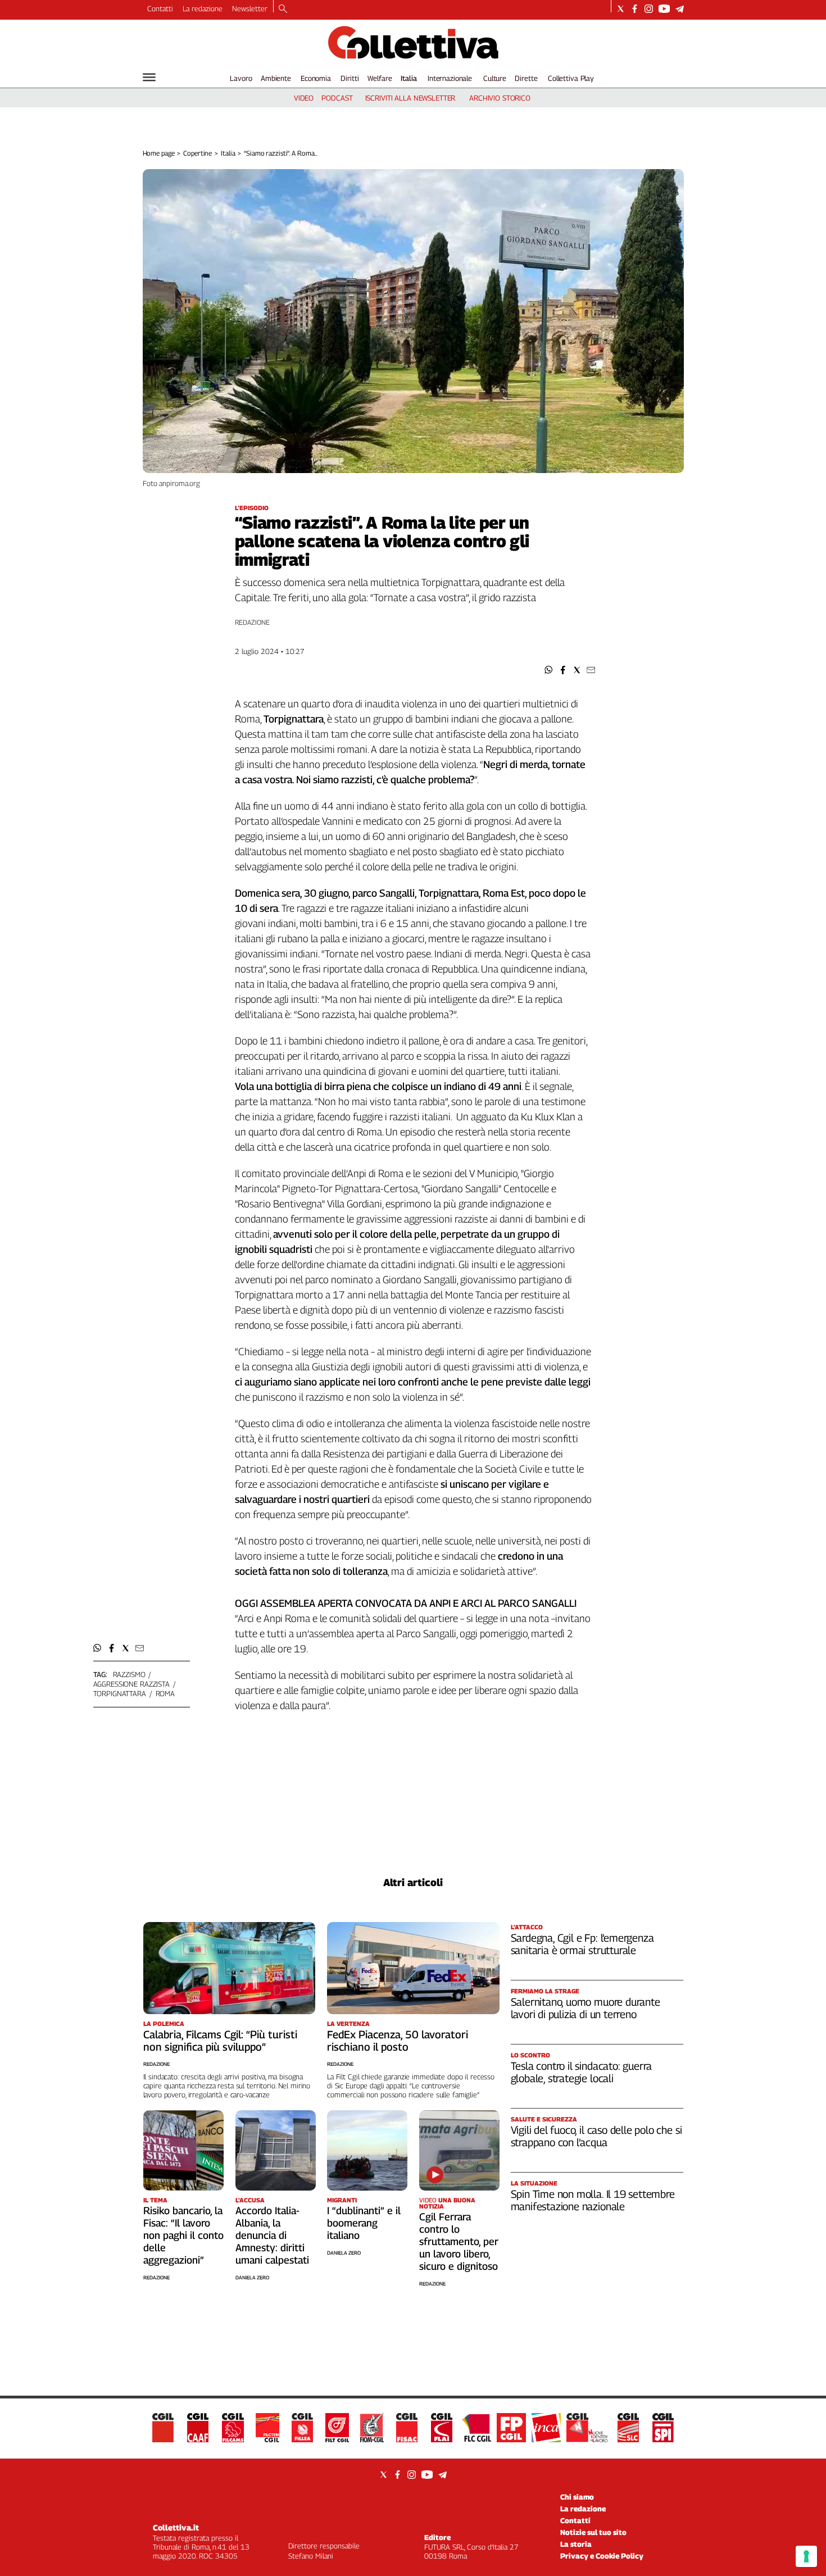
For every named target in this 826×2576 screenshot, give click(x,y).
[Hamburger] (149, 77)
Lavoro (241, 78)
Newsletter (250, 8)
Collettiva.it (176, 2527)
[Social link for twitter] (621, 9)
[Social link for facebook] (635, 9)
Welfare (380, 78)
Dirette (526, 78)
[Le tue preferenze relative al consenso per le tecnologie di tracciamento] (806, 2556)
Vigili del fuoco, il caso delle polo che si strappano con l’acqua (596, 2136)
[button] (549, 670)
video (304, 98)
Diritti (350, 78)
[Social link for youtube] (664, 9)
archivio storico (500, 98)
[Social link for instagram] (649, 9)
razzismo (129, 1674)
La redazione (203, 8)
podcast (337, 98)
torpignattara (120, 1693)
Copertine (198, 153)
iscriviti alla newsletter (410, 98)
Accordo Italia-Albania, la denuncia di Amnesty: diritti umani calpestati (272, 2235)
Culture (495, 78)
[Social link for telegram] (680, 9)
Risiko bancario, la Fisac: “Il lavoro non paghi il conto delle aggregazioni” (183, 2235)
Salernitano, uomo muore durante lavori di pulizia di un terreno (586, 2008)
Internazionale (450, 78)
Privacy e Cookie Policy (602, 2556)
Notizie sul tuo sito (593, 2532)
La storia (576, 2544)
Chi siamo (577, 2497)
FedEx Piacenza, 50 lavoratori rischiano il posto (398, 2041)
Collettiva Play (571, 78)
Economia (316, 78)
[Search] (283, 10)
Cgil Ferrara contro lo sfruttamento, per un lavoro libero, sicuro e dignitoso (459, 2241)
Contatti (160, 8)
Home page (159, 153)
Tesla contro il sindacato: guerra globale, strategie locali (582, 2072)
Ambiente (276, 78)
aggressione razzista (131, 1684)
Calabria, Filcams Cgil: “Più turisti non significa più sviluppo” (220, 2041)
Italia (409, 78)
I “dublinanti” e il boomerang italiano (364, 2223)
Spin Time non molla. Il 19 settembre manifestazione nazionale (593, 2200)
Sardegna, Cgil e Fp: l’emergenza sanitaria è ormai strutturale (582, 1944)
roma (165, 1693)
